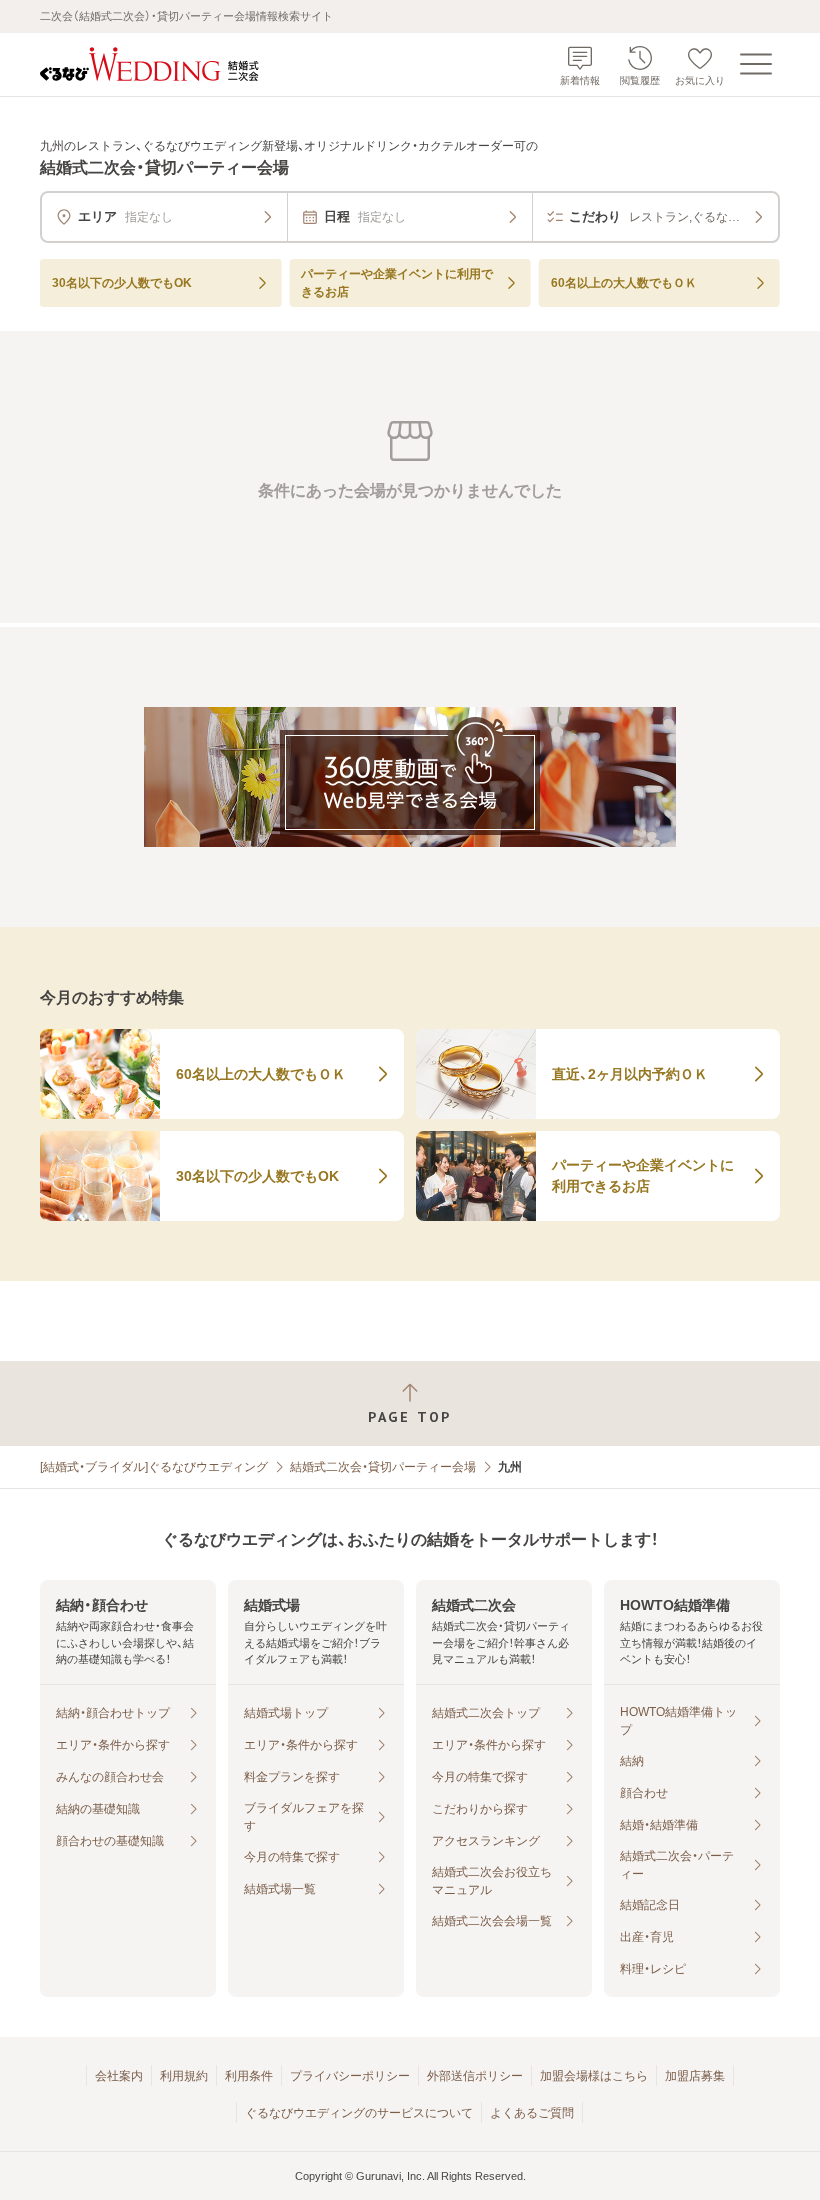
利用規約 (184, 2076)
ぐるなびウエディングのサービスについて (359, 2113)
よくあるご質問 (532, 2113)
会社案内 (119, 2076)
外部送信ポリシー (475, 2076)
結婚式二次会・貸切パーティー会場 (383, 1467)
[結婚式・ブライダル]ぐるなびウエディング (154, 1467)
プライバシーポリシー (350, 2076)
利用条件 (249, 2076)
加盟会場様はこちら (594, 2076)
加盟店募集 (695, 2076)
